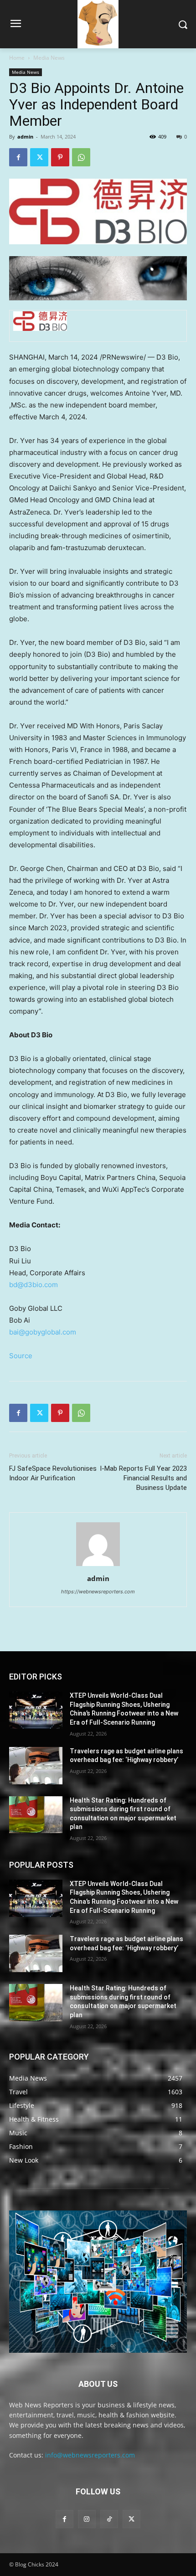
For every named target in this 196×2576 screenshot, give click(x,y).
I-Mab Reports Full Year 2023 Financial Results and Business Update (143, 1478)
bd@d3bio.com (34, 1285)
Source (21, 1356)
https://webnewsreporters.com (98, 1592)
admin (25, 137)
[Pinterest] (60, 157)
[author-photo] (98, 1566)
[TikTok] (109, 2519)
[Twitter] (39, 157)
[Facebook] (18, 157)
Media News (49, 58)
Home (17, 58)
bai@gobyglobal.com (43, 1332)
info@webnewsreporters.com (90, 2455)
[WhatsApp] (81, 157)
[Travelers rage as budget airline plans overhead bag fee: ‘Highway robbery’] (36, 1766)
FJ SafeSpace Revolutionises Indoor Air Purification (53, 1473)
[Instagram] (87, 2519)
